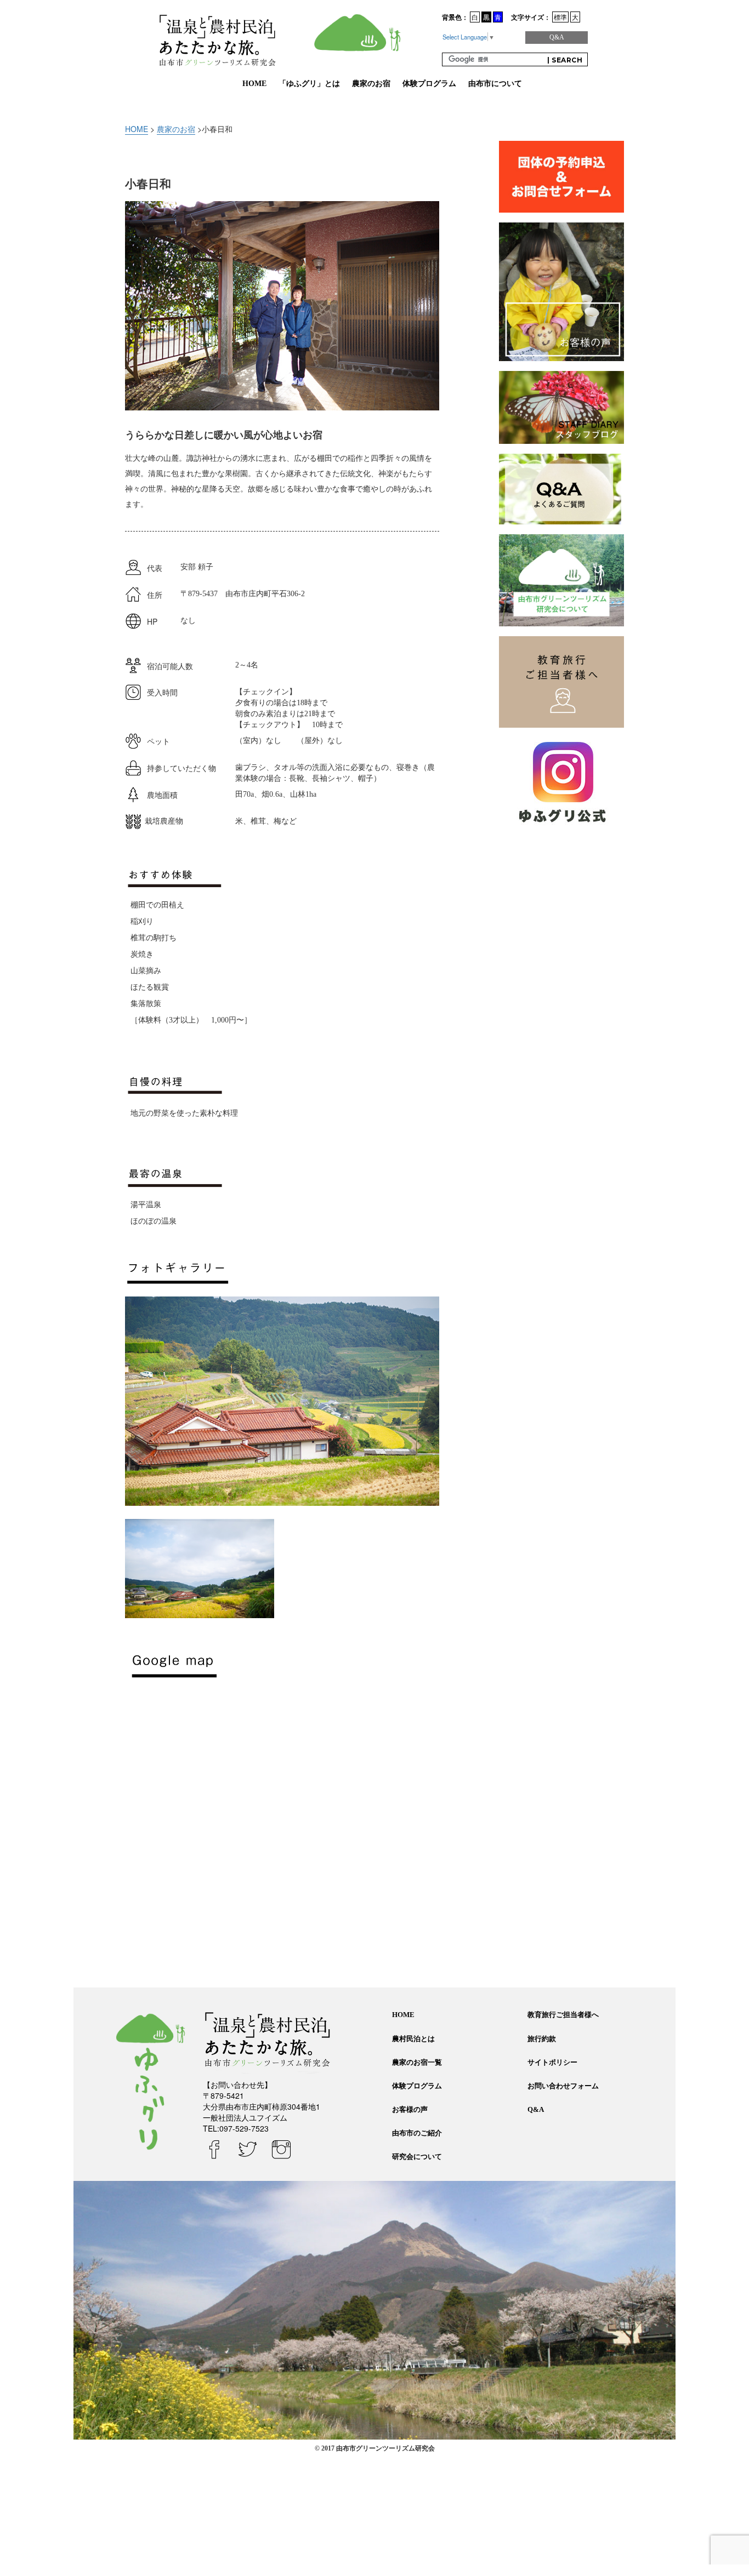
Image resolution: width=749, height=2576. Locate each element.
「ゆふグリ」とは (309, 84)
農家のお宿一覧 (417, 2062)
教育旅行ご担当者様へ (563, 2015)
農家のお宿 (371, 84)
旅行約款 (542, 2039)
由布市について (495, 84)
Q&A (557, 37)
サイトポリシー (552, 2062)
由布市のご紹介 (417, 2133)
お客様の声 (410, 2109)
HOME (254, 84)
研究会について (417, 2157)
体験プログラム (429, 84)
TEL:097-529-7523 (236, 2128)
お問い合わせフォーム (563, 2086)
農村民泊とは (413, 2039)
